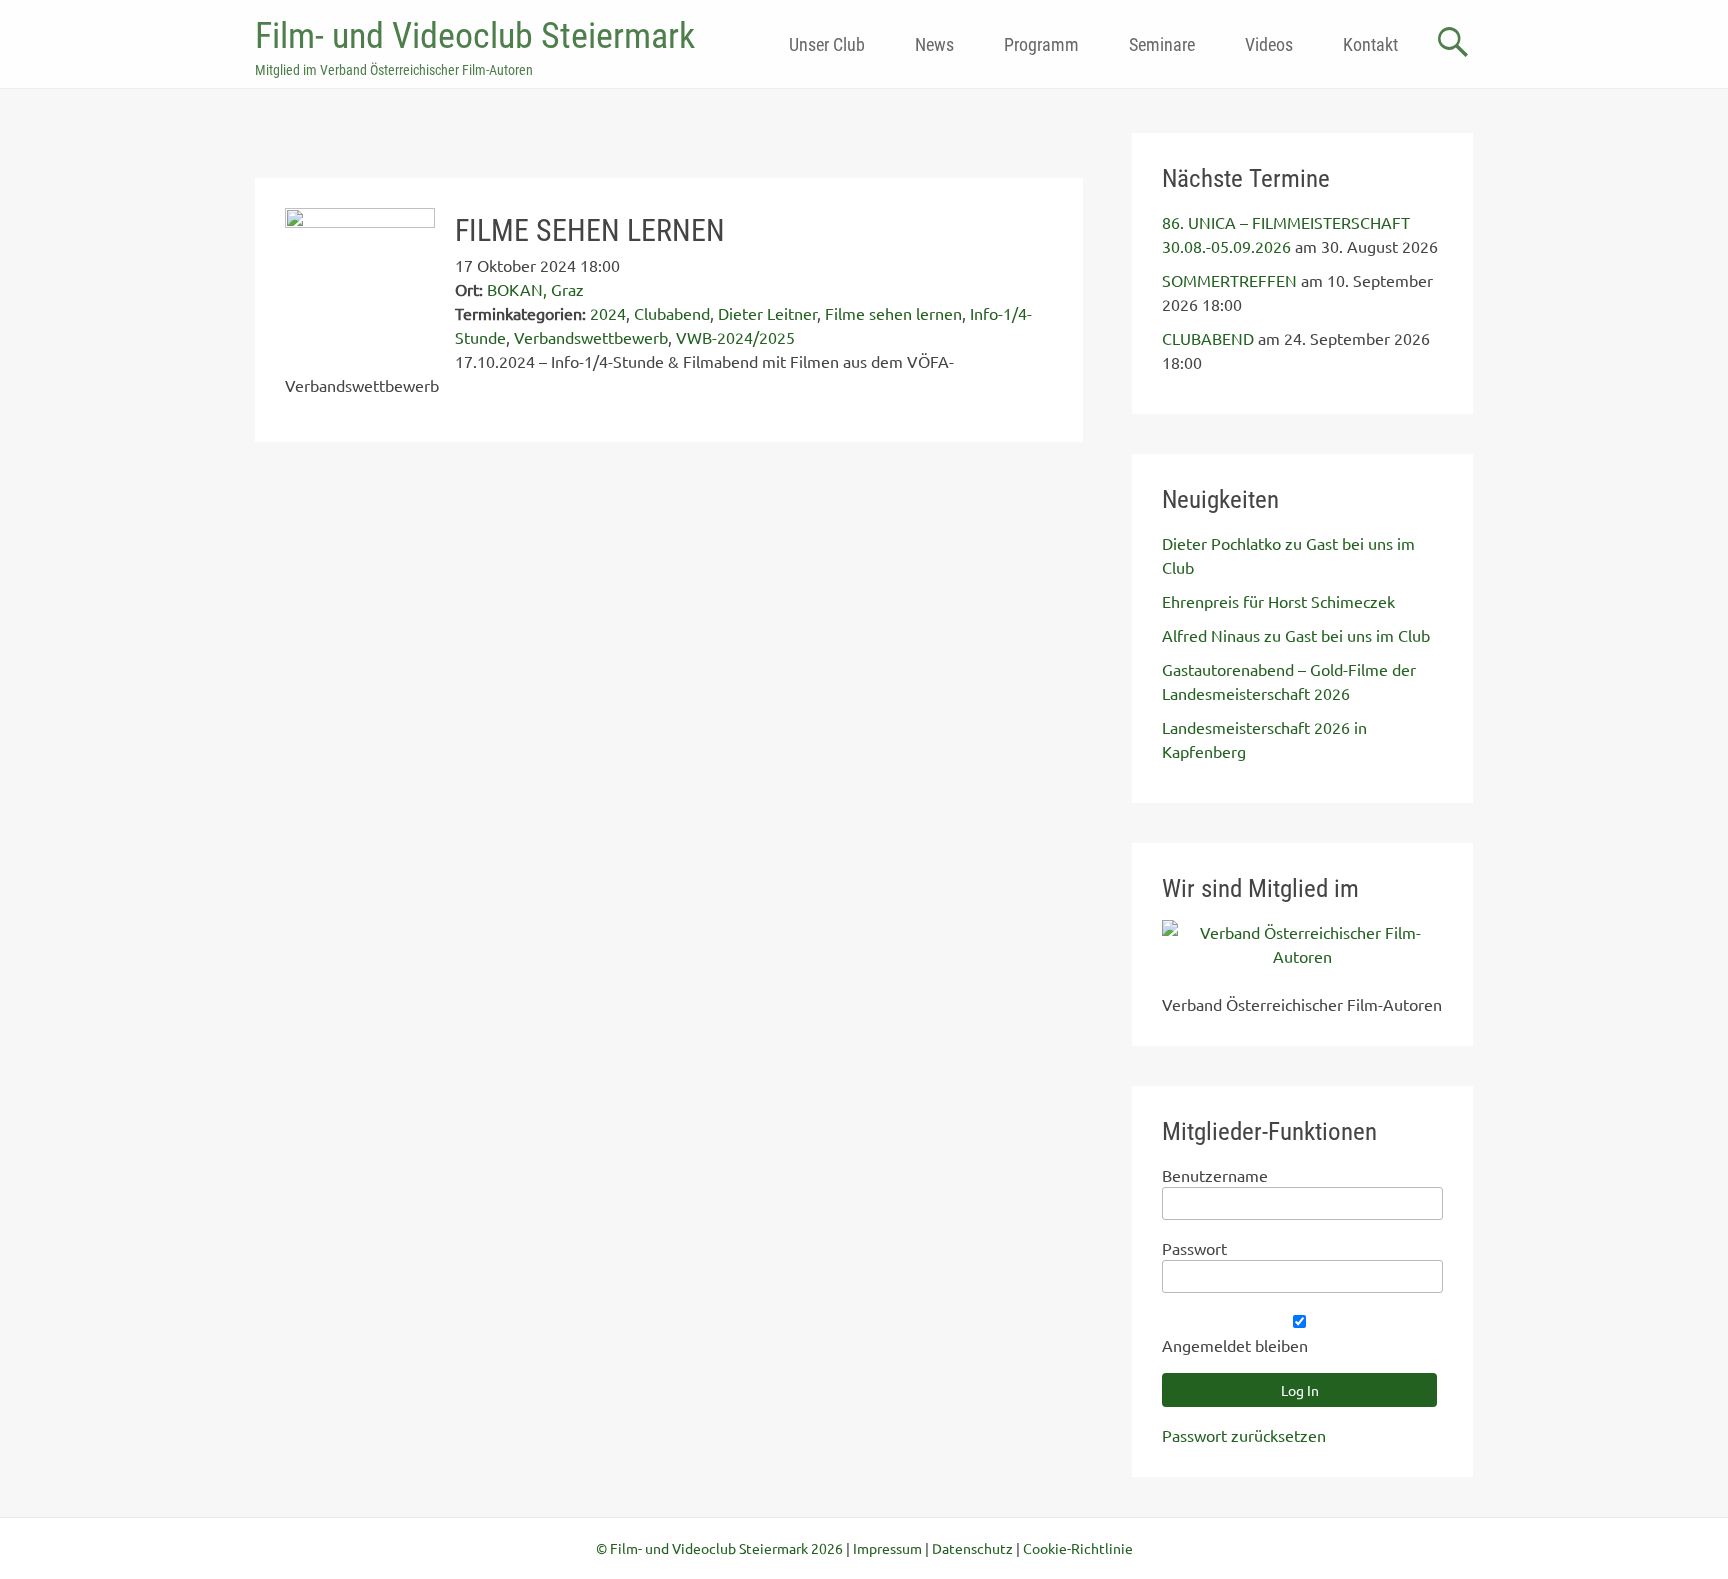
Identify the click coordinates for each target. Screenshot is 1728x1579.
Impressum (887, 1548)
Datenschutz (972, 1548)
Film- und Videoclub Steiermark (475, 36)
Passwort (1194, 1248)
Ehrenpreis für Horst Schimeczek (1278, 601)
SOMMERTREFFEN (1229, 280)
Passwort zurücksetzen (1244, 1435)
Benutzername (1215, 1175)
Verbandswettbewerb (591, 337)
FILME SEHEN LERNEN (590, 230)
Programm (1041, 44)
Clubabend (672, 313)
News (934, 44)
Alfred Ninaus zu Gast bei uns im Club (1296, 635)
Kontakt (1370, 44)
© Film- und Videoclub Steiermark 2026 (719, 1548)
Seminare (1162, 44)
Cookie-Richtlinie (1078, 1548)
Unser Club (827, 44)
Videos (1269, 44)
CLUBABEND (1208, 338)
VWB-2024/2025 (735, 337)
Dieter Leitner (767, 313)
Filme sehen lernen (893, 313)
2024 (608, 313)
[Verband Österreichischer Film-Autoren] (1302, 956)
